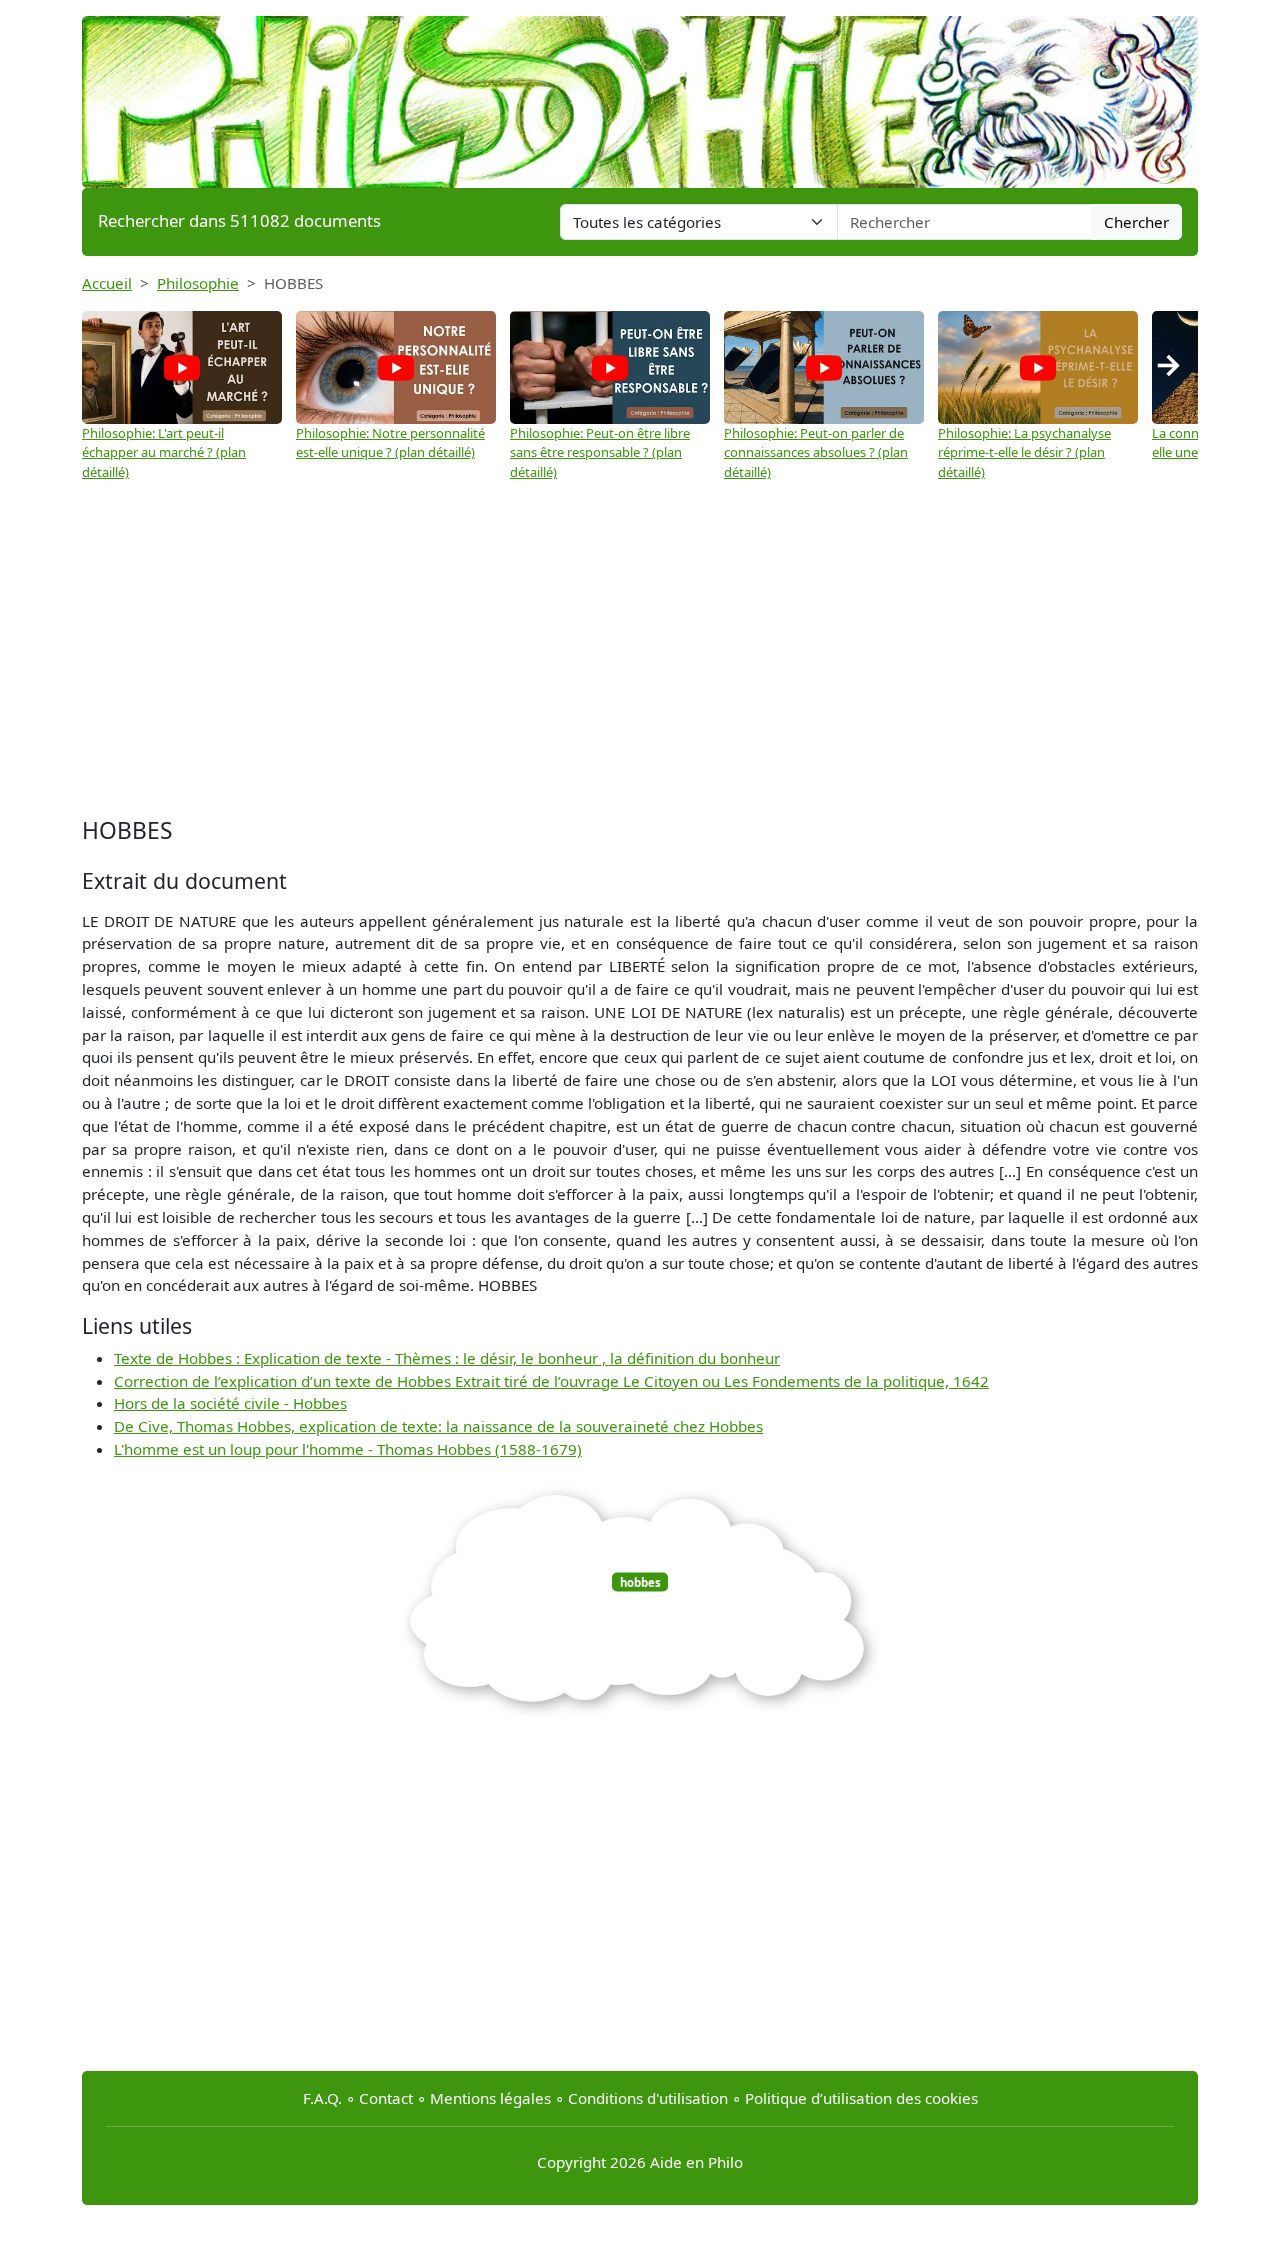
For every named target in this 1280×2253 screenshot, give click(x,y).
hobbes (640, 1581)
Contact (386, 2098)
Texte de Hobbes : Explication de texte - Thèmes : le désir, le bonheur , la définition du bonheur (447, 1358)
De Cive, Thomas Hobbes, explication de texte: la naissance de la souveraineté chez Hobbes (438, 1426)
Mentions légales (490, 2098)
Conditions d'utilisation (648, 2098)
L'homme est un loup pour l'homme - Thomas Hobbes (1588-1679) (348, 1449)
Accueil (107, 283)
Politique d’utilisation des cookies (861, 2098)
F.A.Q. (322, 2098)
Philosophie (198, 283)
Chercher (1136, 222)
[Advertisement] (640, 652)
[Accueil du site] (640, 92)
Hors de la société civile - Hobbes (230, 1403)
